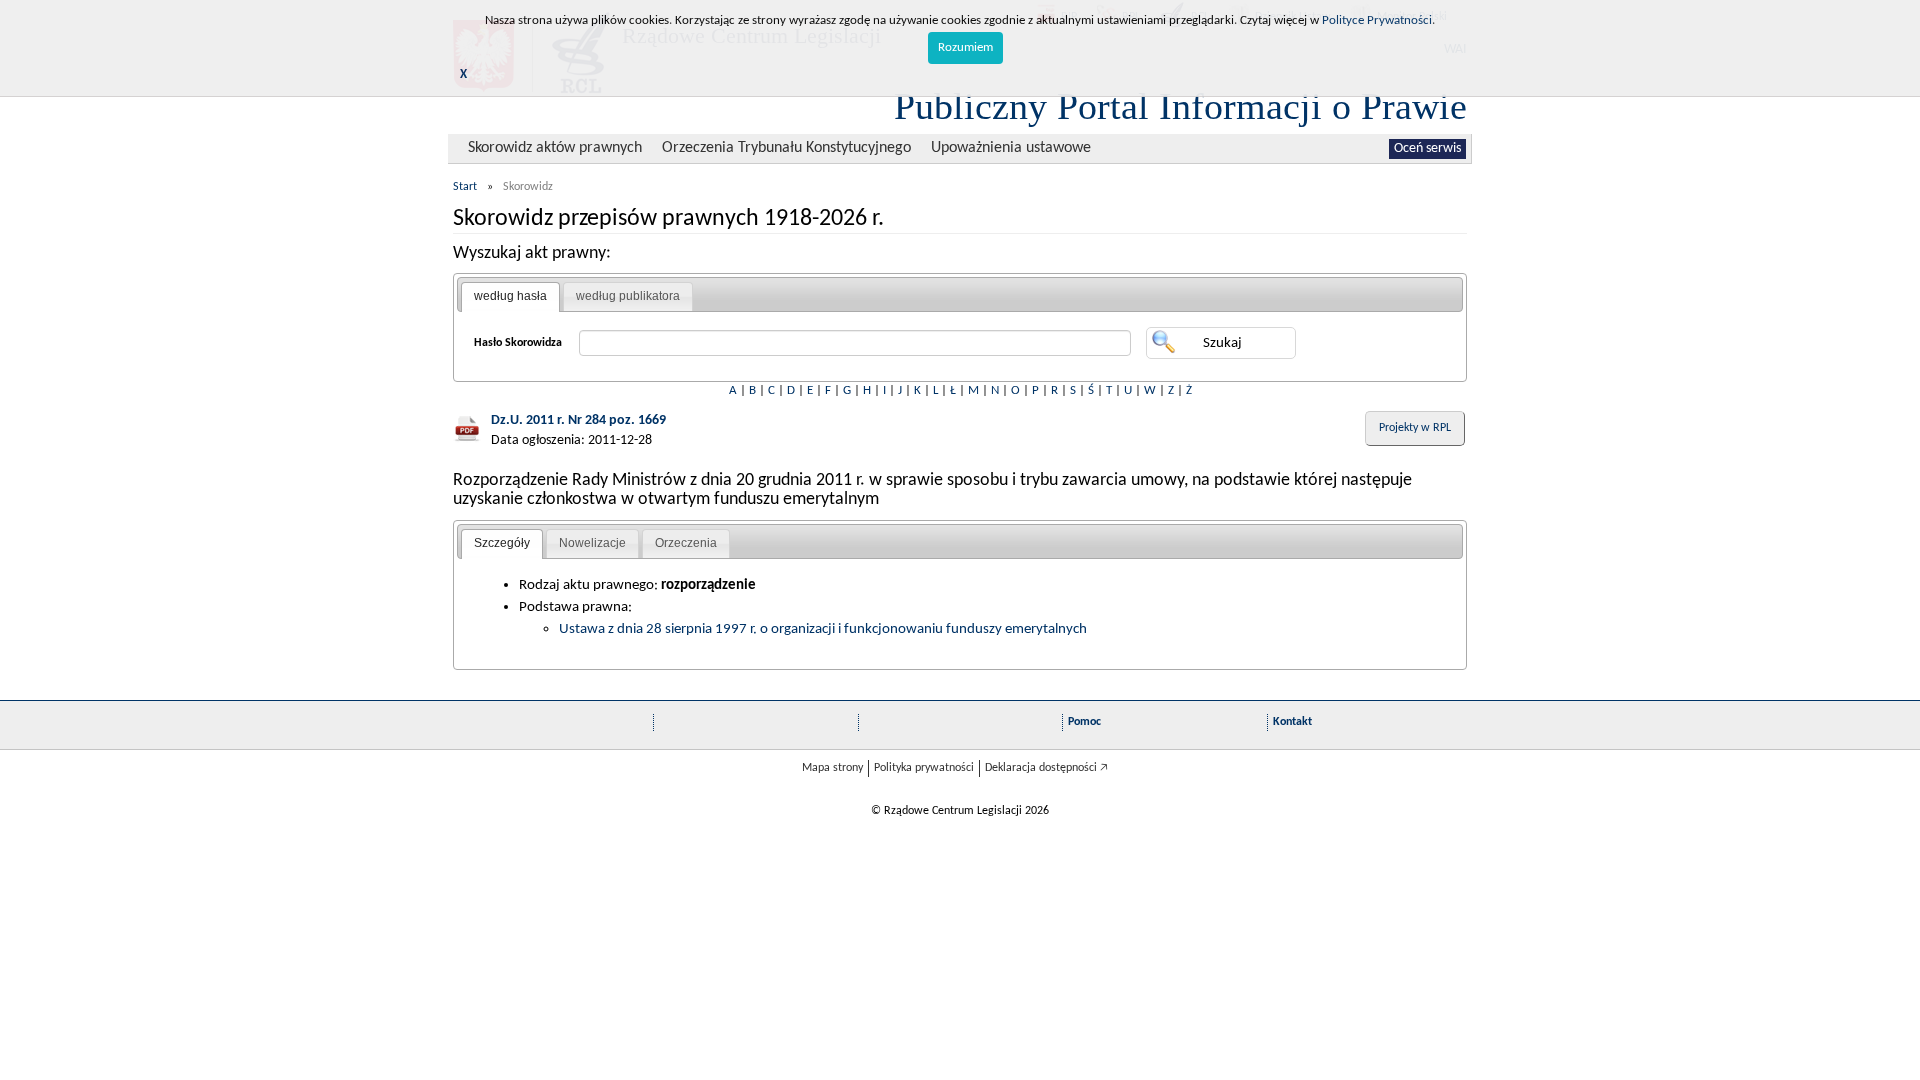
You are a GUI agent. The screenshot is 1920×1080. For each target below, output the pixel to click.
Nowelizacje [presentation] (592, 543)
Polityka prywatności (924, 768)
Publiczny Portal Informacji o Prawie (1180, 106)
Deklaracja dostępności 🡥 (1046, 768)
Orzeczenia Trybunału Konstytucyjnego (786, 148)
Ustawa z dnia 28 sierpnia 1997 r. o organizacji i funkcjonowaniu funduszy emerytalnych (823, 629)
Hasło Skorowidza (518, 343)
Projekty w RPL (1415, 428)
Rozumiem (965, 47)
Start (465, 187)
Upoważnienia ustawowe (1011, 148)
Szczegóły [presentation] (502, 543)
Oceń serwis (1427, 148)
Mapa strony (832, 768)
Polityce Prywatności (1377, 20)
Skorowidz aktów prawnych (555, 148)
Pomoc (1084, 722)
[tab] (510, 297)
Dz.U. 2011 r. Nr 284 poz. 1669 (578, 420)
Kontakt (1292, 722)
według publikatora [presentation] (628, 296)
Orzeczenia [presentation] (686, 543)
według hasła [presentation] (510, 296)
